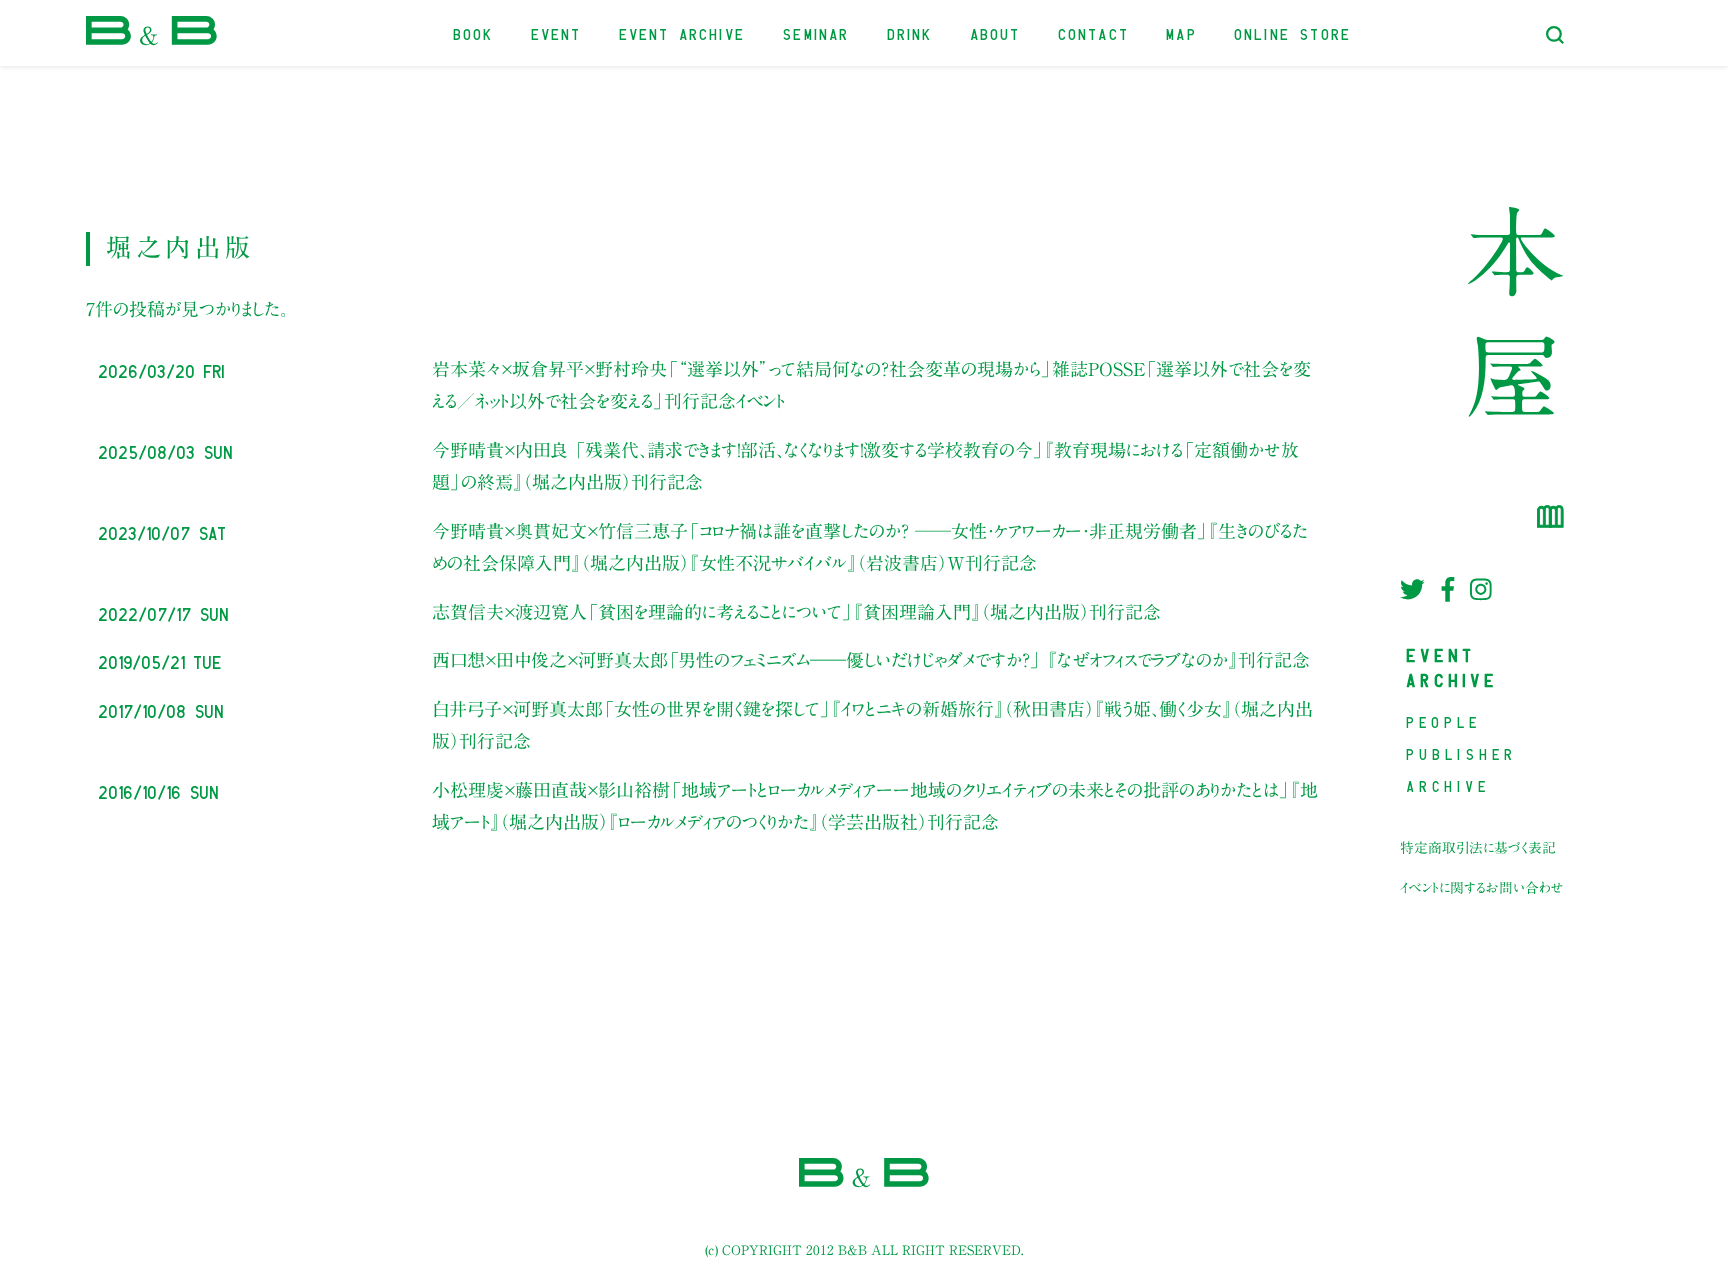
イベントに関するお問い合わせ (1482, 888)
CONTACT (1094, 32)
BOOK (474, 32)
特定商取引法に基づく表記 (1478, 848)
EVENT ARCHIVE (683, 32)
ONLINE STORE (1293, 32)
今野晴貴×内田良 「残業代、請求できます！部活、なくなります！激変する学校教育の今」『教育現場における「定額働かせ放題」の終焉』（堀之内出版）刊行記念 (865, 466)
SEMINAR (816, 32)
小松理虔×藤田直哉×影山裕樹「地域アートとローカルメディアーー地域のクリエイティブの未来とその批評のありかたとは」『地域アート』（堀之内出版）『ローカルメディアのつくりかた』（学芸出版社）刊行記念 (875, 806)
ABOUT (996, 32)
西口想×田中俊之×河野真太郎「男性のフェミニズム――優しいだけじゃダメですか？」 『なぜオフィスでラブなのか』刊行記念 (871, 660)
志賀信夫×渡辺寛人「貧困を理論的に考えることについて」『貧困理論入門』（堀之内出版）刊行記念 (796, 612)
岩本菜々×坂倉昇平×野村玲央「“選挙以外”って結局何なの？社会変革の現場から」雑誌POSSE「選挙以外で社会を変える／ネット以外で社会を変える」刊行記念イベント (871, 385)
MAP (1182, 32)
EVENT (557, 32)
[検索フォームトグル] (1555, 35)
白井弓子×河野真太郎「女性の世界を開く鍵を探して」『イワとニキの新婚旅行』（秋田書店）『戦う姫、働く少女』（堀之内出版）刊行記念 (872, 725)
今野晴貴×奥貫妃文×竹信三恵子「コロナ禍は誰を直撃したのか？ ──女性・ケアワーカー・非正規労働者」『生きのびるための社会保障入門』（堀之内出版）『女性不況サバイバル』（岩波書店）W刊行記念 (870, 547)
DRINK (911, 32)
